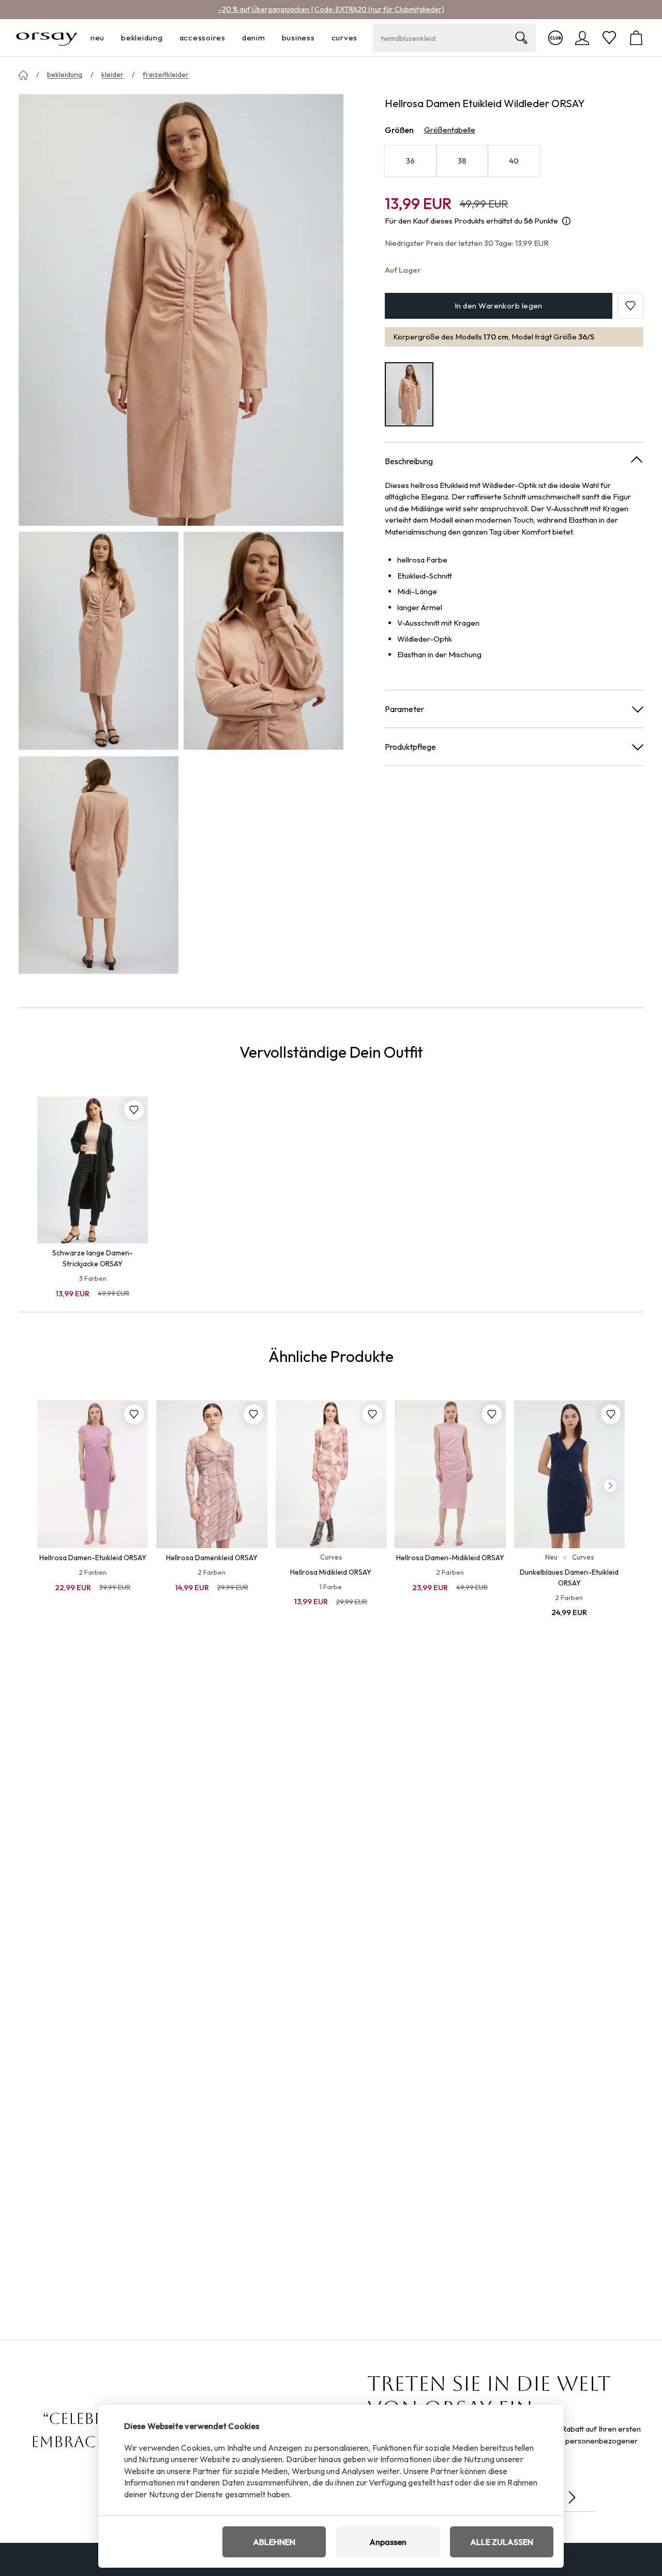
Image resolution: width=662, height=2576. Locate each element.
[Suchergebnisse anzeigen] (521, 38)
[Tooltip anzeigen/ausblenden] (566, 221)
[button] (630, 306)
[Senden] (572, 2497)
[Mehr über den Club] (555, 38)
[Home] (23, 75)
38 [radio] (462, 161)
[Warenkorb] (636, 38)
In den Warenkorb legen (499, 306)
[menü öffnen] (108, 38)
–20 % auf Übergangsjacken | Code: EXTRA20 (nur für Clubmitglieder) (331, 9)
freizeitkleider (166, 75)
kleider (112, 75)
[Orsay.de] (47, 38)
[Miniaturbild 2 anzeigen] (264, 640)
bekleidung (65, 75)
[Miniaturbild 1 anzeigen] (99, 640)
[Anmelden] (582, 38)
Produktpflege (410, 746)
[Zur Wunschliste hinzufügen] (134, 1110)
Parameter (404, 708)
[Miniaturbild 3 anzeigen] (99, 865)
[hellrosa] (409, 394)
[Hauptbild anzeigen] (181, 309)
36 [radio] (411, 161)
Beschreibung (409, 461)
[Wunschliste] (609, 38)
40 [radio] (514, 161)
